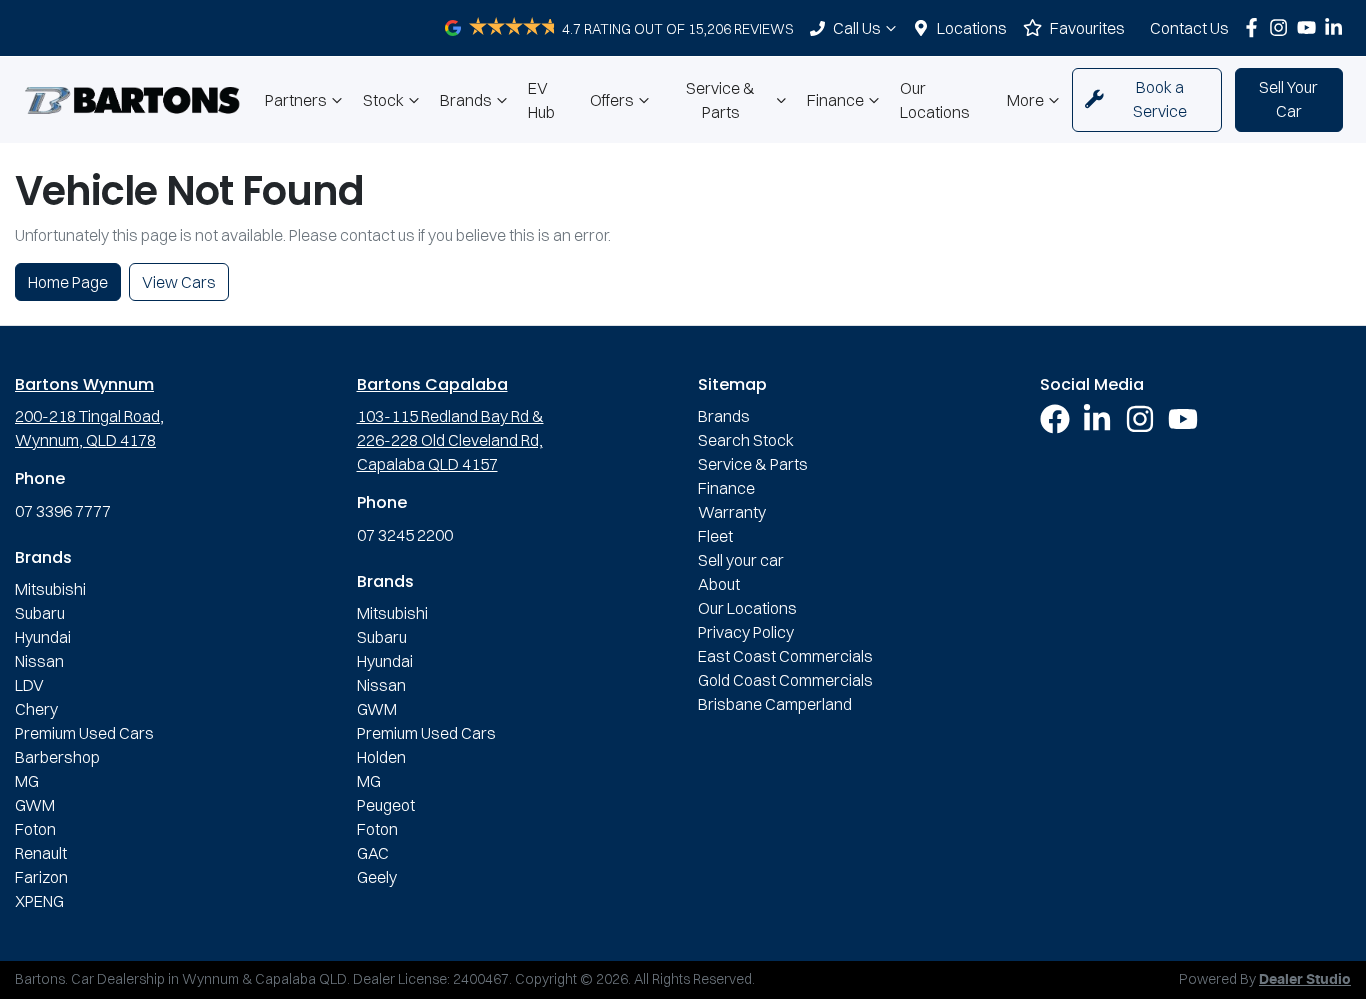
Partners (296, 100)
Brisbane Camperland (775, 704)
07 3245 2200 (405, 535)
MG (27, 781)
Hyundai (43, 637)
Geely (377, 877)
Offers (612, 100)
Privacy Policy (746, 632)
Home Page (68, 282)
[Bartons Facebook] (1255, 27)
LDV (29, 685)
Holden (381, 757)
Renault (41, 853)
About (719, 584)
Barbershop (57, 757)
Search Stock (746, 440)
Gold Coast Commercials (785, 680)
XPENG (39, 901)
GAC (373, 853)
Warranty (732, 512)
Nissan (39, 661)
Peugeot (386, 805)
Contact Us (1189, 28)
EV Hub (541, 100)
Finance (835, 100)
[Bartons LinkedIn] (1337, 27)
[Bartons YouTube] (1310, 27)
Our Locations (935, 100)
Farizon (41, 877)
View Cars (179, 282)
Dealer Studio (1305, 980)
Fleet (715, 536)
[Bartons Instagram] (1282, 27)
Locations (972, 28)
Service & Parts (720, 100)
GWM (35, 805)
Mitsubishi (50, 589)
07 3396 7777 (63, 511)
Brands (466, 100)
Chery (36, 709)
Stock (383, 100)
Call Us (857, 28)
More (1025, 100)
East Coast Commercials (785, 656)
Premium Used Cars (84, 733)
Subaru (40, 613)
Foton (35, 829)
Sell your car (741, 560)
